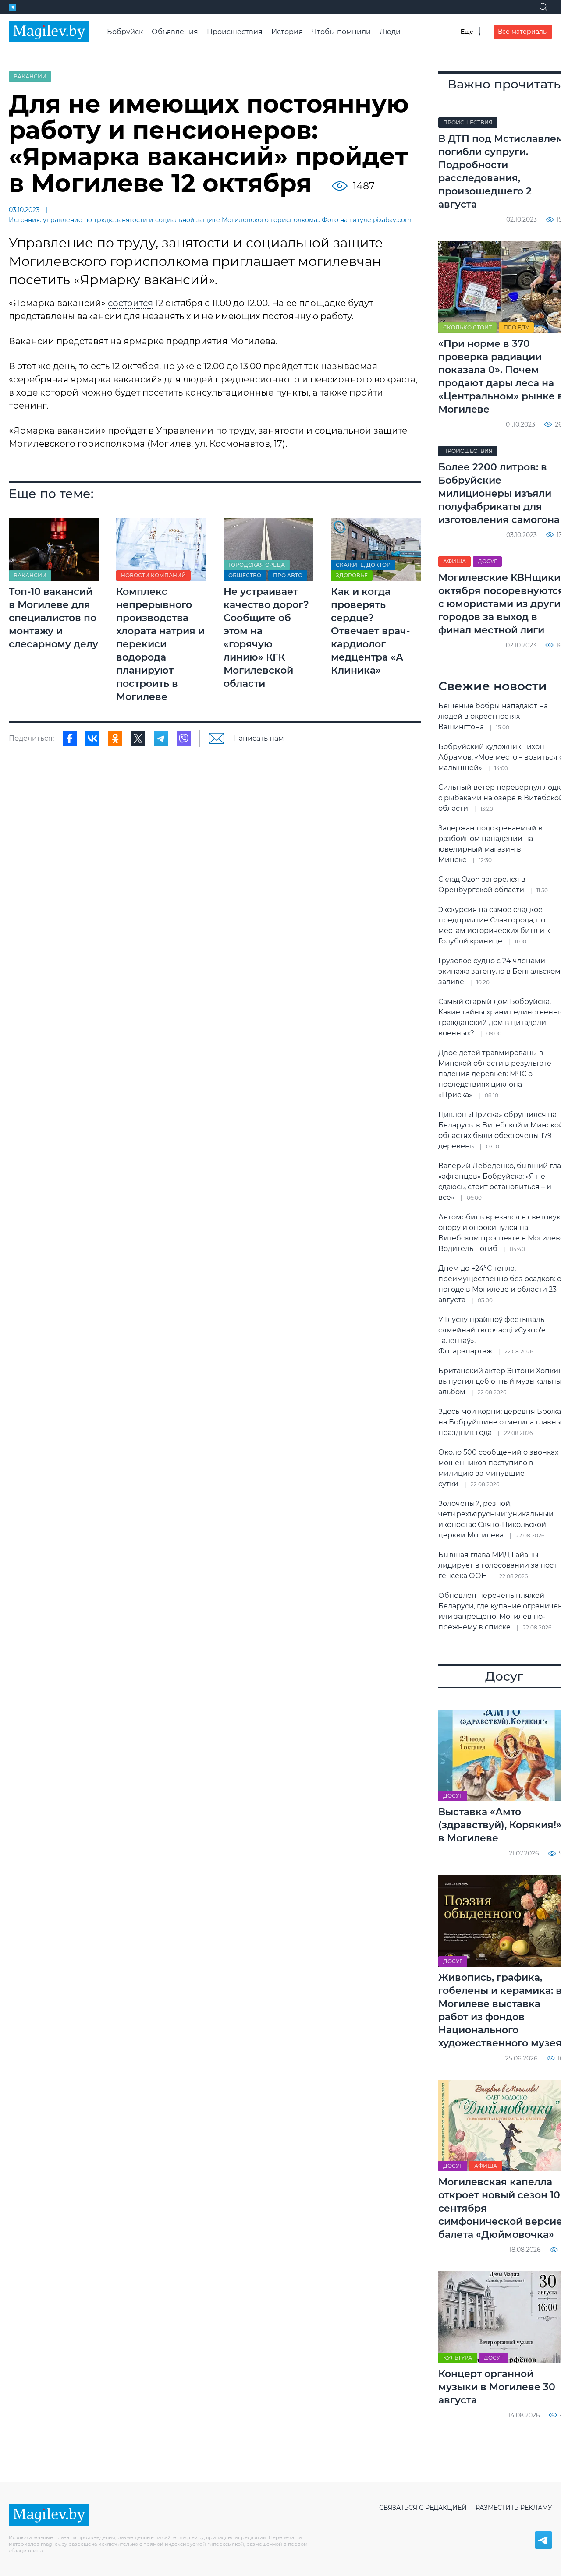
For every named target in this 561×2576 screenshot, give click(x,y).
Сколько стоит (467, 327)
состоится (130, 303)
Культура (458, 2358)
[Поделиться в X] (138, 739)
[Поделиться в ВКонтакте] (92, 739)
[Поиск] (543, 7)
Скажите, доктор (363, 565)
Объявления (175, 32)
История (287, 32)
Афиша (454, 561)
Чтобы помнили (341, 32)
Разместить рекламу (514, 2508)
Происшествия (235, 32)
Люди (390, 32)
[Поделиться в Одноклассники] (115, 739)
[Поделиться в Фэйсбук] (70, 739)
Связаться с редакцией (423, 2508)
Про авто (288, 575)
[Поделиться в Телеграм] (161, 739)
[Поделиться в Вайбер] (184, 739)
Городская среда (257, 565)
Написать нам (259, 738)
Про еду (516, 327)
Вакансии (30, 76)
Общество (245, 575)
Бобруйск (125, 32)
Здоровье (352, 575)
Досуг (487, 561)
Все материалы (523, 32)
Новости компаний (153, 575)
